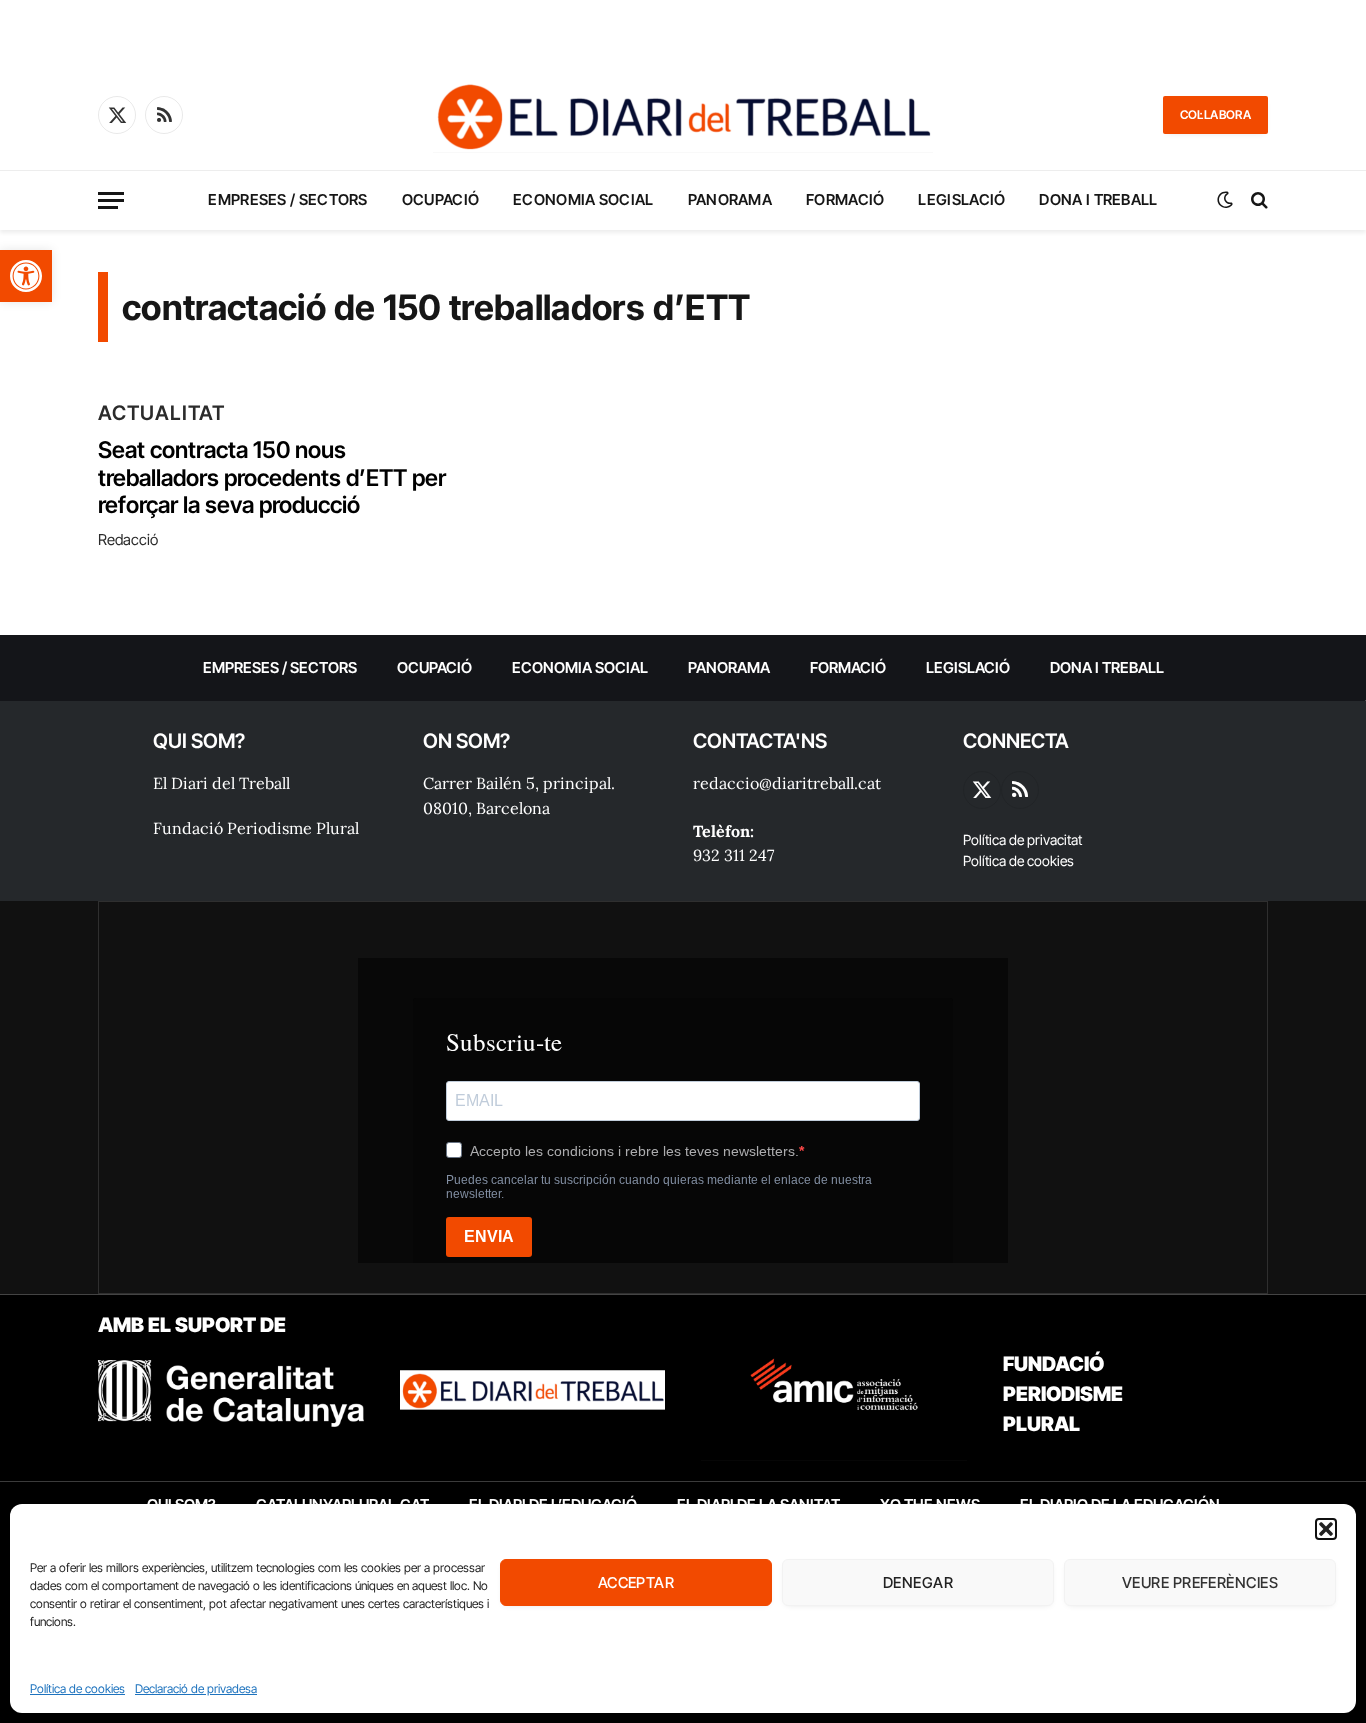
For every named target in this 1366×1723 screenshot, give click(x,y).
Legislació (961, 199)
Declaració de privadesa (196, 1688)
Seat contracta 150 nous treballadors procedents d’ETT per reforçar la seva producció (272, 478)
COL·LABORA (1215, 114)
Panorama (730, 199)
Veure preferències (1200, 1582)
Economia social (583, 199)
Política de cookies (77, 1688)
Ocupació (440, 199)
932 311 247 (733, 855)
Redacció (128, 539)
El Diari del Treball (221, 783)
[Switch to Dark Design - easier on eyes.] (1225, 200)
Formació (845, 199)
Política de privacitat (1022, 839)
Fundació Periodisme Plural (256, 828)
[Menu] (111, 200)
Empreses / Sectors (287, 199)
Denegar (918, 1582)
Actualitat (161, 413)
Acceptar (636, 1582)
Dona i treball (1098, 199)
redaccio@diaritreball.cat (787, 783)
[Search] (1257, 200)
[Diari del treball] (683, 115)
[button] (26, 276)
